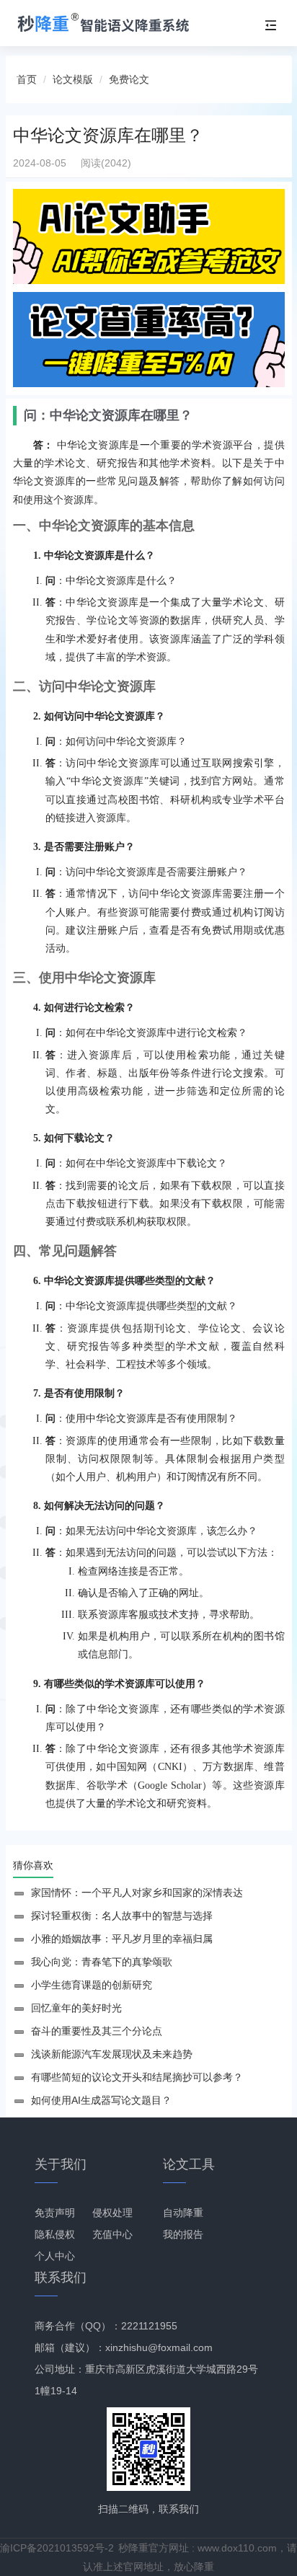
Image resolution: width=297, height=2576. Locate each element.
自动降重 (183, 2213)
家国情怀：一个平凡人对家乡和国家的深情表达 (137, 1893)
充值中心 (112, 2234)
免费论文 (129, 79)
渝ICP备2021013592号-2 (57, 2548)
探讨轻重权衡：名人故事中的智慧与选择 (122, 1916)
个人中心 (55, 2256)
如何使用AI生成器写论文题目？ (101, 2100)
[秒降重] (116, 23)
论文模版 (73, 79)
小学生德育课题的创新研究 (92, 1985)
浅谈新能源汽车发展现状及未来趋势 (112, 2054)
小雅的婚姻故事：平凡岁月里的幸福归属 (122, 1939)
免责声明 (55, 2213)
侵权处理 (112, 2213)
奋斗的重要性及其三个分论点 (97, 2031)
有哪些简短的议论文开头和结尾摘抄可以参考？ (137, 2077)
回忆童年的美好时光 (76, 2008)
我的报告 (183, 2234)
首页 (27, 79)
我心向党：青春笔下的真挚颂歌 (102, 1962)
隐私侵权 (55, 2234)
